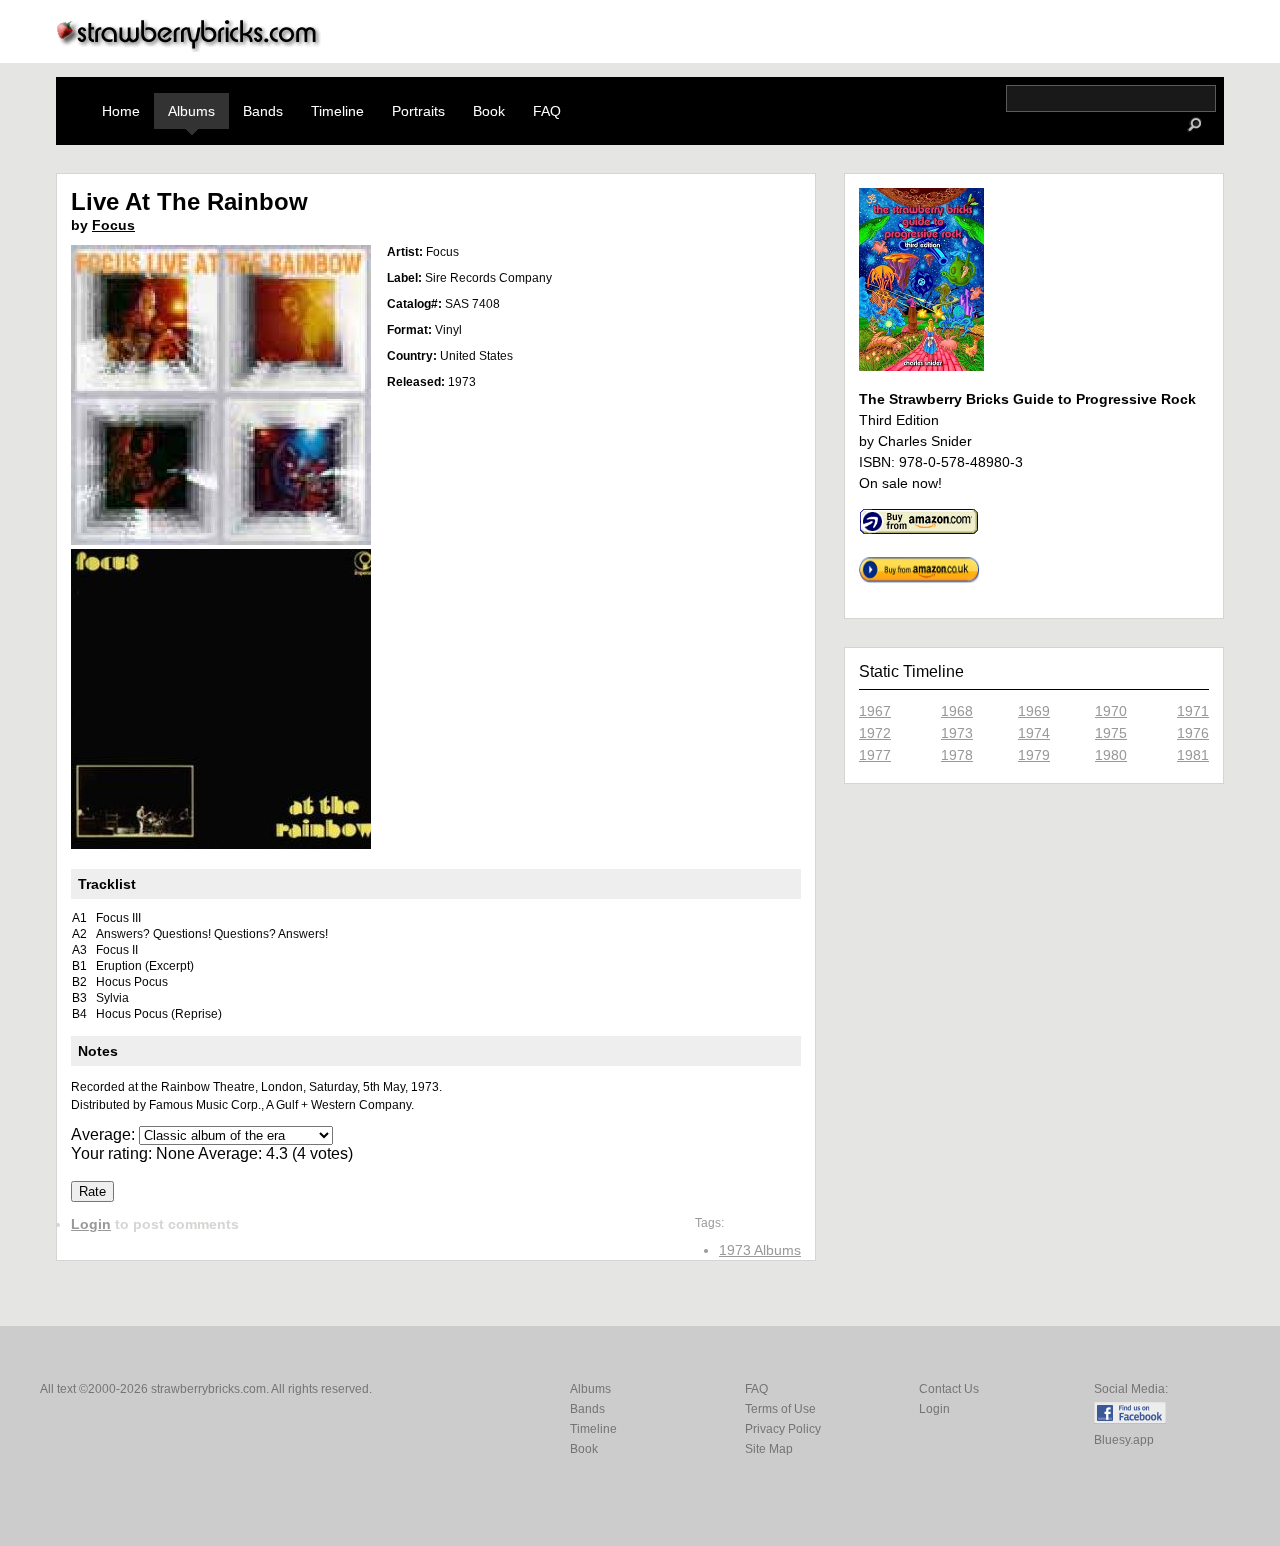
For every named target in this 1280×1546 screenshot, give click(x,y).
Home (121, 111)
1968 (957, 711)
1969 (1034, 711)
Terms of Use (780, 1409)
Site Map (769, 1449)
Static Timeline (911, 671)
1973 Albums (760, 1250)
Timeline (337, 111)
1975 (1111, 733)
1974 (1034, 733)
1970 (1111, 711)
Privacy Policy (783, 1429)
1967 (875, 711)
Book (489, 111)
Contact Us (949, 1389)
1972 (875, 733)
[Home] (189, 46)
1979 (1034, 755)
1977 (875, 755)
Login (91, 1224)
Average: (105, 1134)
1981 (1193, 755)
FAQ (547, 111)
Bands (263, 111)
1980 (1111, 755)
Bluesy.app (1124, 1440)
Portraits (418, 111)
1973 (957, 733)
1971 (1193, 711)
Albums (191, 111)
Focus (113, 225)
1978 (957, 755)
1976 (1193, 733)
